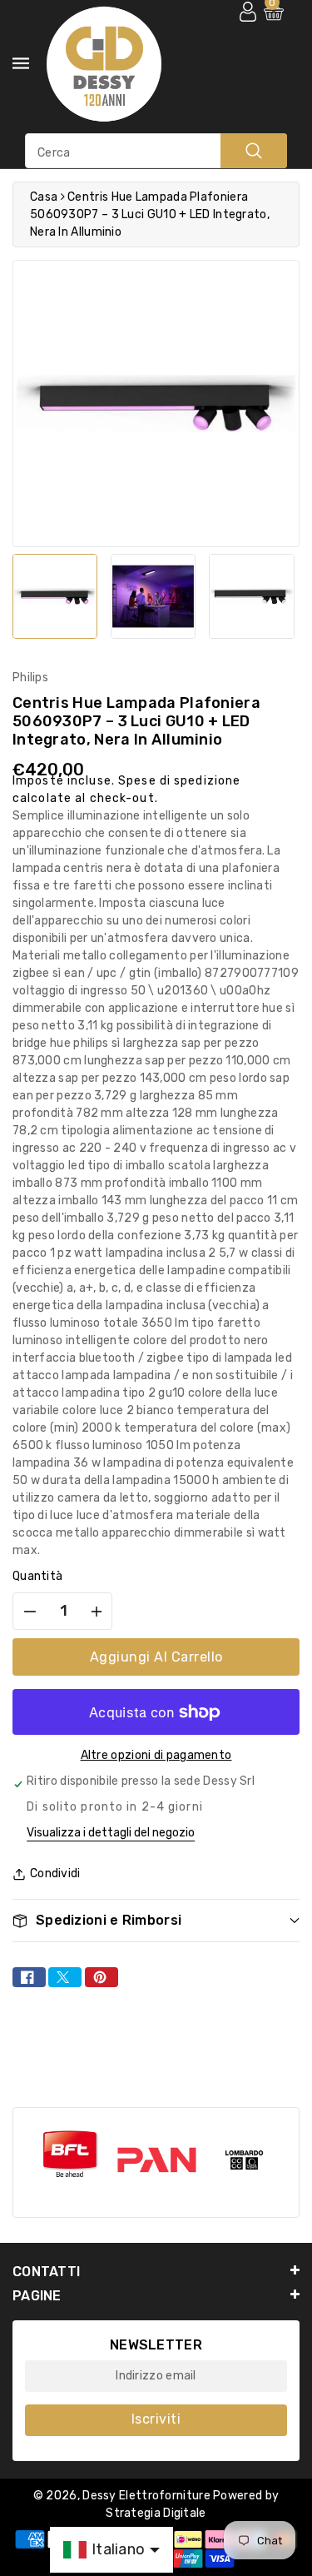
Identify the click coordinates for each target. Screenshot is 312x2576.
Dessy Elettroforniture (146, 2496)
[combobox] (156, 151)
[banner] (65, 2155)
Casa (44, 197)
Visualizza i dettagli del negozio (111, 1833)
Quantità (37, 1576)
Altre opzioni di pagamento (156, 1755)
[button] (156, 1920)
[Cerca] (254, 151)
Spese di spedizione (179, 781)
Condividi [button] (55, 1873)
